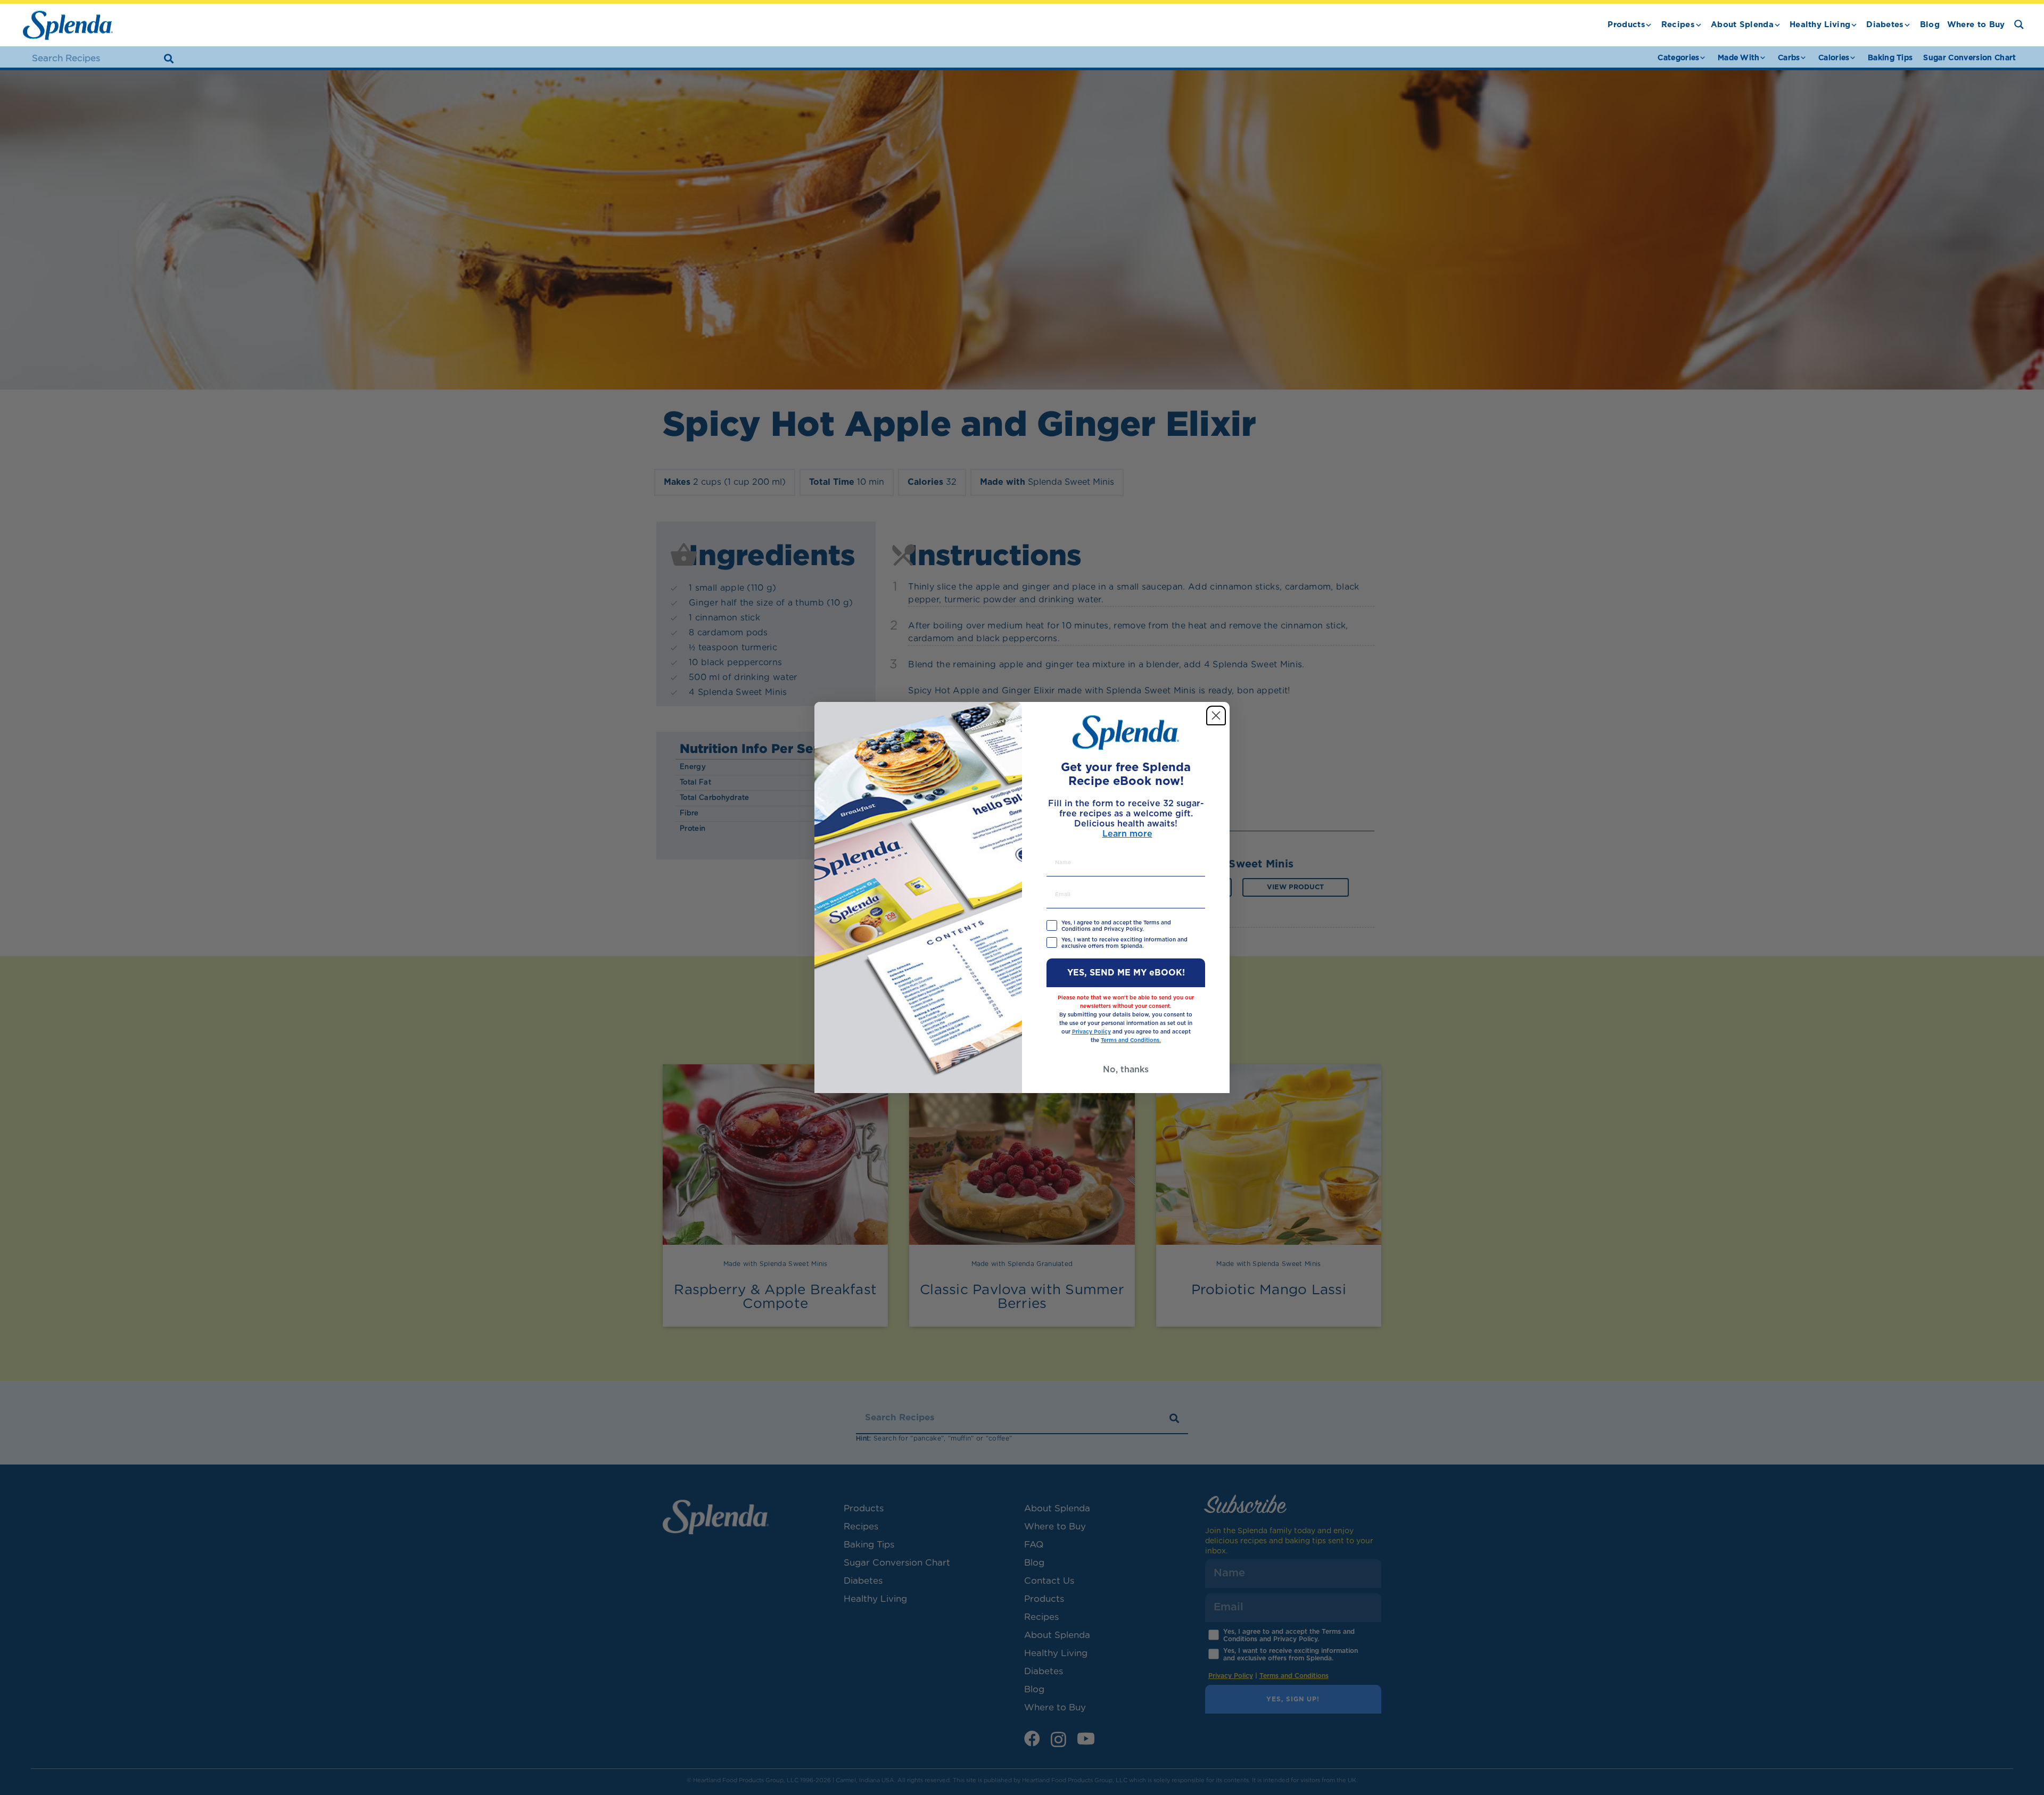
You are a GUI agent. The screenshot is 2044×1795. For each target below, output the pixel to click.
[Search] (169, 59)
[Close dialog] (1216, 715)
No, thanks (1126, 1070)
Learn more (1127, 834)
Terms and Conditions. (1131, 1040)
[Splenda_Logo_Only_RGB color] (68, 25)
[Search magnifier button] (2019, 24)
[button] (1649, 25)
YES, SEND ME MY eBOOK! (1126, 973)
